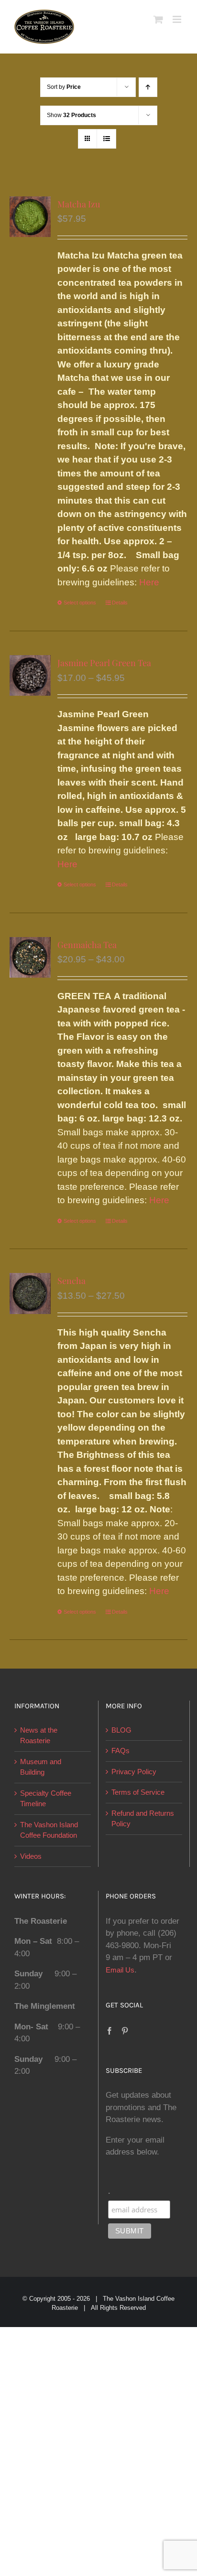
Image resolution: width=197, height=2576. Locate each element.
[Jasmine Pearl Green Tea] (30, 676)
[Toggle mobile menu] (178, 19)
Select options (80, 603)
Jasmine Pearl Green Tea (104, 663)
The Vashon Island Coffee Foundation (49, 1830)
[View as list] (106, 139)
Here (149, 582)
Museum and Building (41, 1767)
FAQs (120, 1751)
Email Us (120, 1970)
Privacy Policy (134, 1772)
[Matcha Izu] (30, 217)
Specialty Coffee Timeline (46, 1799)
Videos (31, 1856)
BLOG (121, 1730)
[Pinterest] (125, 2031)
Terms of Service (138, 1792)
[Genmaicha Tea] (30, 958)
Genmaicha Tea (87, 945)
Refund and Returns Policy (143, 1819)
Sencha (71, 1281)
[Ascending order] (148, 87)
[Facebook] (109, 2031)
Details (120, 603)
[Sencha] (30, 1293)
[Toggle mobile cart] (158, 19)
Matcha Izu (79, 204)
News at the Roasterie (39, 1735)
